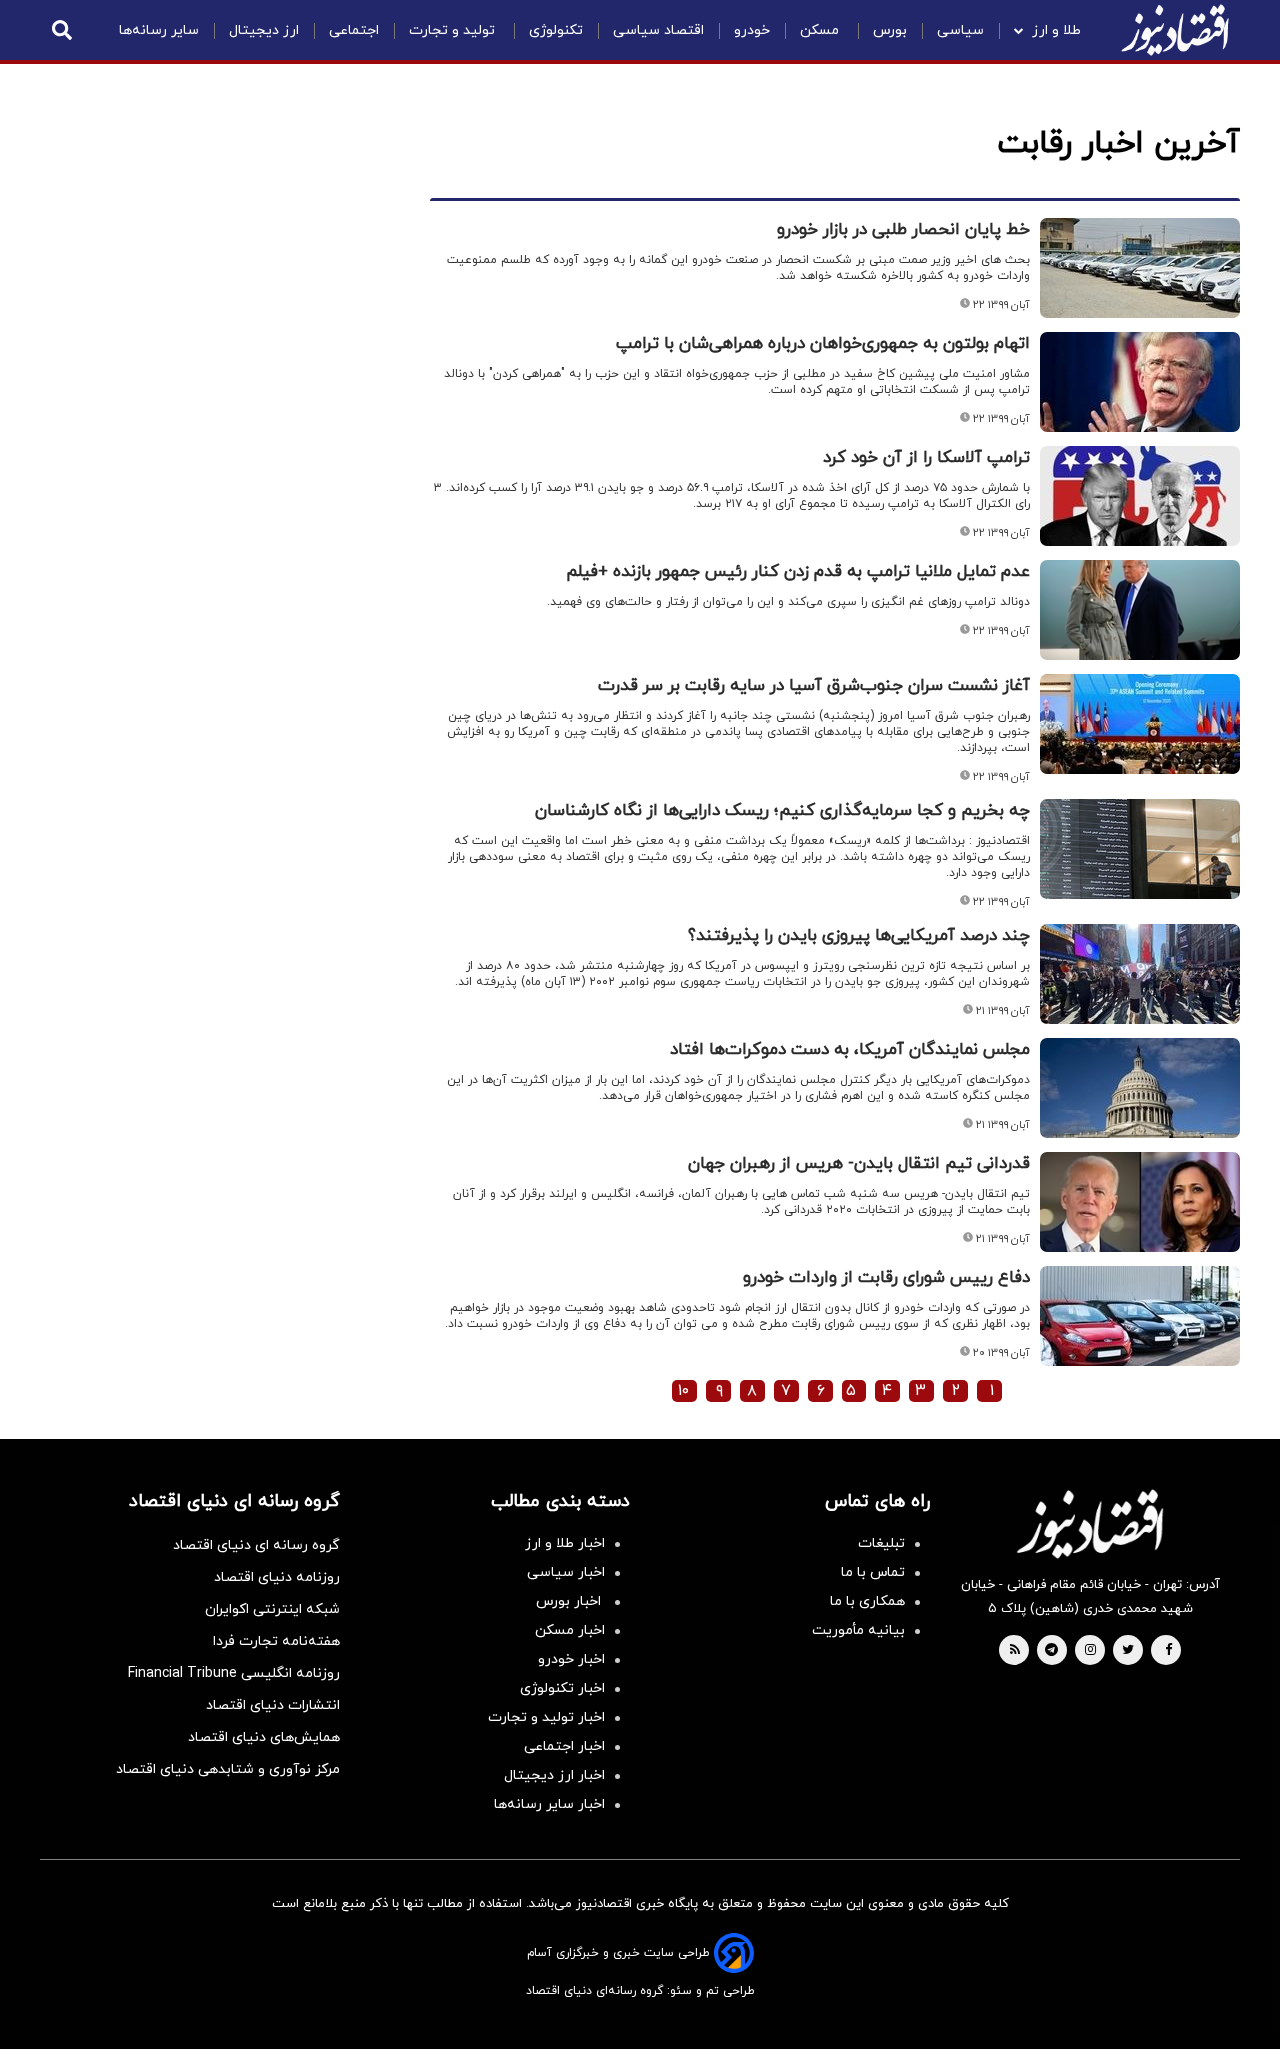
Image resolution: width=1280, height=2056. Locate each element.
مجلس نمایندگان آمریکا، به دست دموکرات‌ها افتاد (850, 1050)
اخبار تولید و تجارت (546, 1717)
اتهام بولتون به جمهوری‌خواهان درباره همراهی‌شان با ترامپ (823, 344)
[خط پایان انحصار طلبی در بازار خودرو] (1140, 268)
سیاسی (960, 30)
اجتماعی (354, 30)
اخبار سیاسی (566, 1572)
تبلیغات (881, 1543)
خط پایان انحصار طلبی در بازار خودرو (903, 230)
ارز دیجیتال (264, 30)
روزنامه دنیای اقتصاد (277, 1577)
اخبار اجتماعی (564, 1746)
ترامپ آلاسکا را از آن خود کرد (926, 458)
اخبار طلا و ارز (565, 1543)
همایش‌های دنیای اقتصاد (264, 1737)
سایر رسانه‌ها (159, 30)
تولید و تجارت (454, 30)
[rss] (1015, 1651)
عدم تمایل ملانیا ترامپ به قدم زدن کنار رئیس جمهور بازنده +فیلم (798, 572)
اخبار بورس (570, 1601)
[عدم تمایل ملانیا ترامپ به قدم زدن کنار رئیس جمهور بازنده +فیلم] (1140, 610)
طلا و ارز (1056, 30)
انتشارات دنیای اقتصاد (273, 1705)
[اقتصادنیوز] (1090, 1524)
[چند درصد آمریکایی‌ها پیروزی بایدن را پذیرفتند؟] (1140, 974)
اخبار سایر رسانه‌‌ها (549, 1804)
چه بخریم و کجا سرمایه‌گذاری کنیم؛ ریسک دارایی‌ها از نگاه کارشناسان (782, 811)
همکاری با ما (867, 1601)
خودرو (752, 30)
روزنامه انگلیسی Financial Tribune (234, 1673)
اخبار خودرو (571, 1659)
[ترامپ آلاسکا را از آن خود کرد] (1140, 496)
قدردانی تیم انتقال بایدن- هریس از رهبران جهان (859, 1164)
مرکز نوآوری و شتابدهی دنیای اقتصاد (228, 1769)
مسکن (821, 30)
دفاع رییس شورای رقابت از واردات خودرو (886, 1278)
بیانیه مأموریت (858, 1630)
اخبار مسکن (570, 1630)
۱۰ (683, 1391)
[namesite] (1175, 30)
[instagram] (1090, 1651)
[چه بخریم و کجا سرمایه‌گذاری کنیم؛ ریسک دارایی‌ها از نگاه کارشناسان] (1140, 849)
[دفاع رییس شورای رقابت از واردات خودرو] (1140, 1316)
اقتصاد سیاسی (658, 30)
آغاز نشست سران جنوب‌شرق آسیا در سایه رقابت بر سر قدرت (814, 686)
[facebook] (1168, 1651)
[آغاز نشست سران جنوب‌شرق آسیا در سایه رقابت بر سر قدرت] (1140, 724)
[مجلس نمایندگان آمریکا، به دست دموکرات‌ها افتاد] (1140, 1088)
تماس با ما (873, 1572)
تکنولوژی (556, 30)
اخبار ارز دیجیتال (554, 1775)
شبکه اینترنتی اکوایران (272, 1609)
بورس (890, 30)
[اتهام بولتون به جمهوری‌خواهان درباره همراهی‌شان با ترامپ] (1140, 382)
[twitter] (1128, 1651)
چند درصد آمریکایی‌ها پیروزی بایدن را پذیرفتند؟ (859, 936)
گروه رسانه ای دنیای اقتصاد (256, 1545)
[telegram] (1051, 1651)
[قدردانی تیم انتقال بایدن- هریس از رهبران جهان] (1140, 1202)
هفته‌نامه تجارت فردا (276, 1641)
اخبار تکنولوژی (562, 1688)
